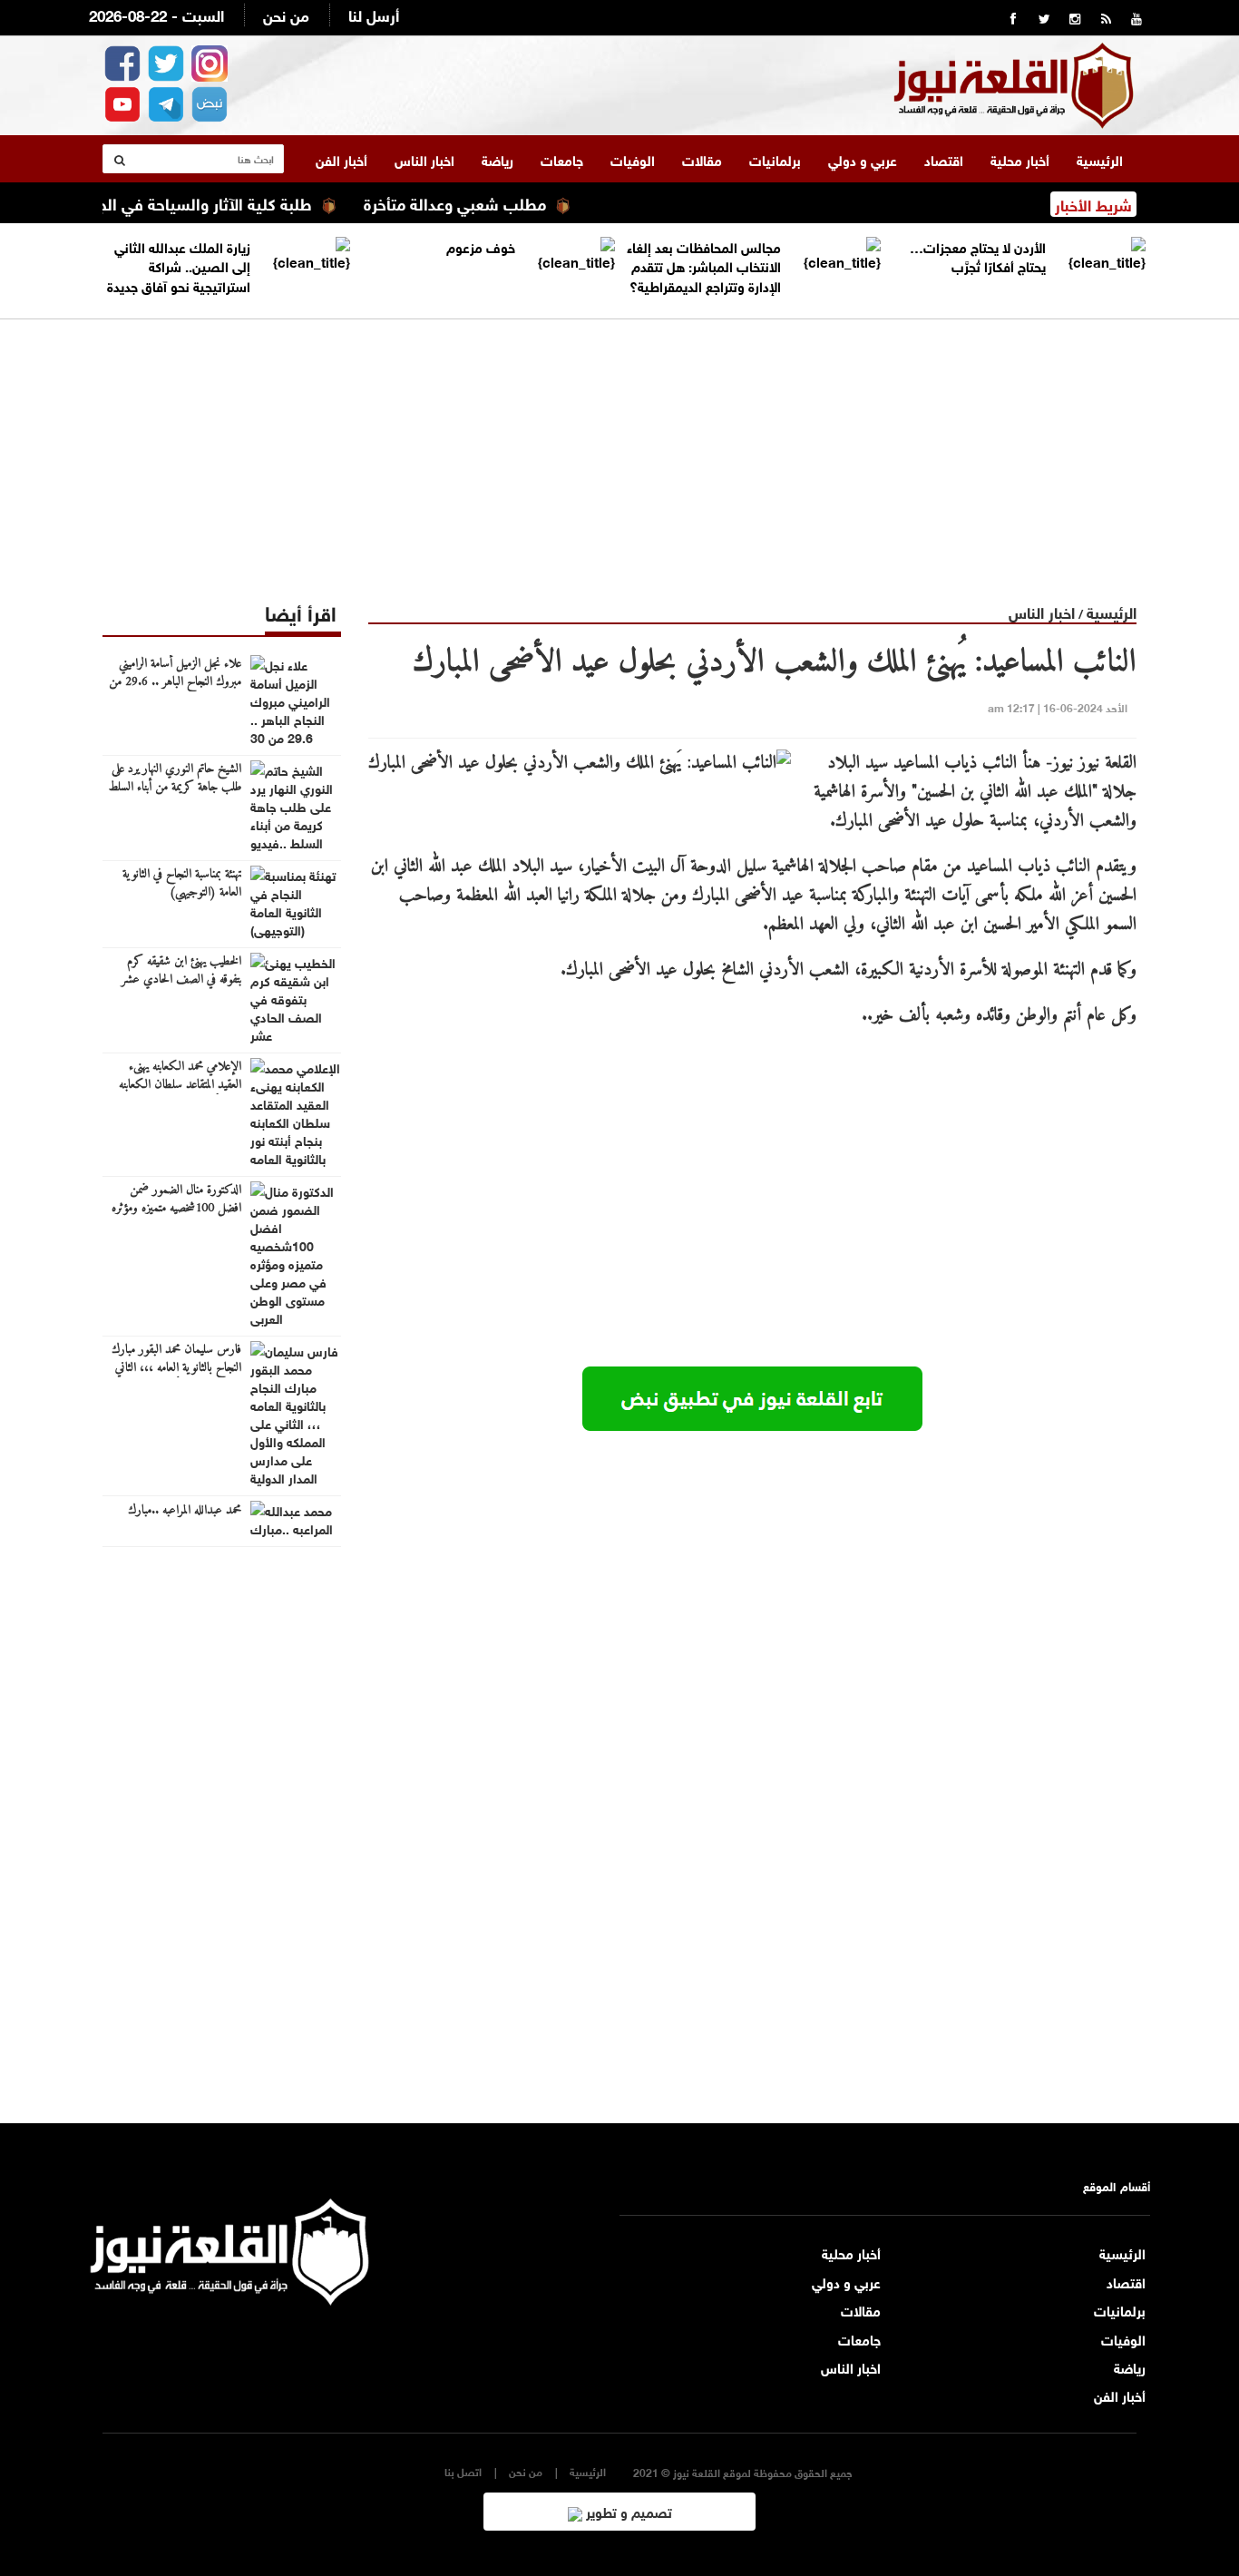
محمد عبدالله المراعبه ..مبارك (185, 1511)
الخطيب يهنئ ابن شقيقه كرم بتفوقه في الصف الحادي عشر (181, 971)
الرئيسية (1100, 159)
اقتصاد (944, 159)
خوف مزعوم (481, 246)
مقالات (702, 159)
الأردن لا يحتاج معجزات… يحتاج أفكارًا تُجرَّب (978, 255)
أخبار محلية (1020, 159)
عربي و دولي (863, 159)
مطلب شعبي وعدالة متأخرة (494, 202)
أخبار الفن (341, 159)
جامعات (562, 159)
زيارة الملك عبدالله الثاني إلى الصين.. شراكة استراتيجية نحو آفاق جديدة (179, 265)
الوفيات (633, 159)
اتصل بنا (463, 2471)
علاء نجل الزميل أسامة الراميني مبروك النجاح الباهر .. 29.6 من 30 (175, 682)
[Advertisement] (619, 446)
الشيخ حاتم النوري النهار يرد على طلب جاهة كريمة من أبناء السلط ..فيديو (175, 788)
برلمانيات (775, 159)
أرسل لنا (374, 14)
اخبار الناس (424, 159)
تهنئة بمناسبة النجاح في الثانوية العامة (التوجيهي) (182, 884)
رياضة (498, 159)
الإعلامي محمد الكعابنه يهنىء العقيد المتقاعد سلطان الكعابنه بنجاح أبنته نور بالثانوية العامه (180, 1085)
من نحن (286, 14)
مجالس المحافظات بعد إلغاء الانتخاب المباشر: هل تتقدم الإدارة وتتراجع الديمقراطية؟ (704, 265)
